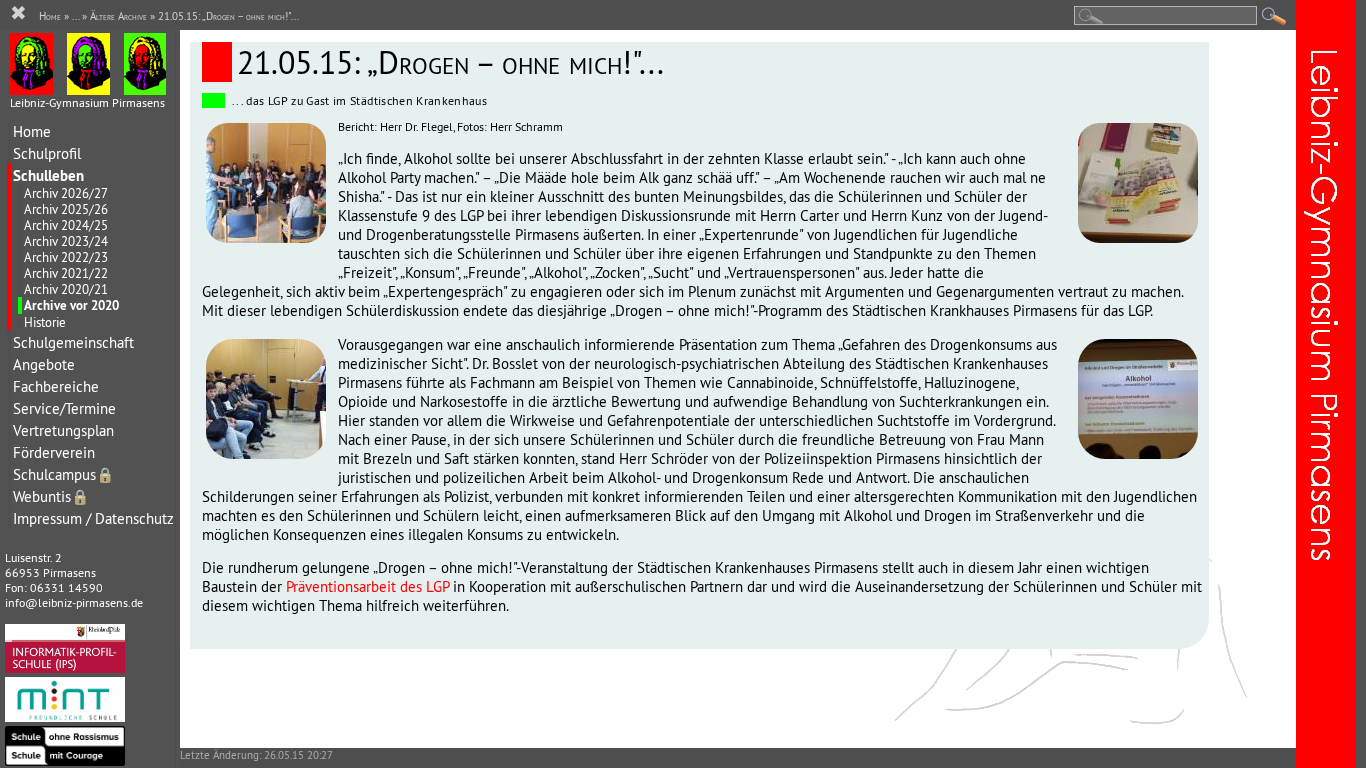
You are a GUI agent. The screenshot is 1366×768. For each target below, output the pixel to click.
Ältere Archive (118, 16)
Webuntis (51, 496)
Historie (45, 322)
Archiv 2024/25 (66, 225)
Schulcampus (63, 474)
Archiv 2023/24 (66, 241)
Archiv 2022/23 (66, 257)
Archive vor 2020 (71, 305)
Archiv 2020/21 (66, 289)
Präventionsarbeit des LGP (367, 586)
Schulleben (48, 175)
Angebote (44, 364)
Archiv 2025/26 (66, 209)
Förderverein (54, 452)
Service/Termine (64, 408)
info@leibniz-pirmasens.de (74, 602)
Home (32, 131)
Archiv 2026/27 (66, 193)
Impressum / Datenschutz (93, 518)
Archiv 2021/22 (66, 273)
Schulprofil (47, 153)
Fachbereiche (56, 386)
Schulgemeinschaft (73, 342)
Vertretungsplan (63, 430)
